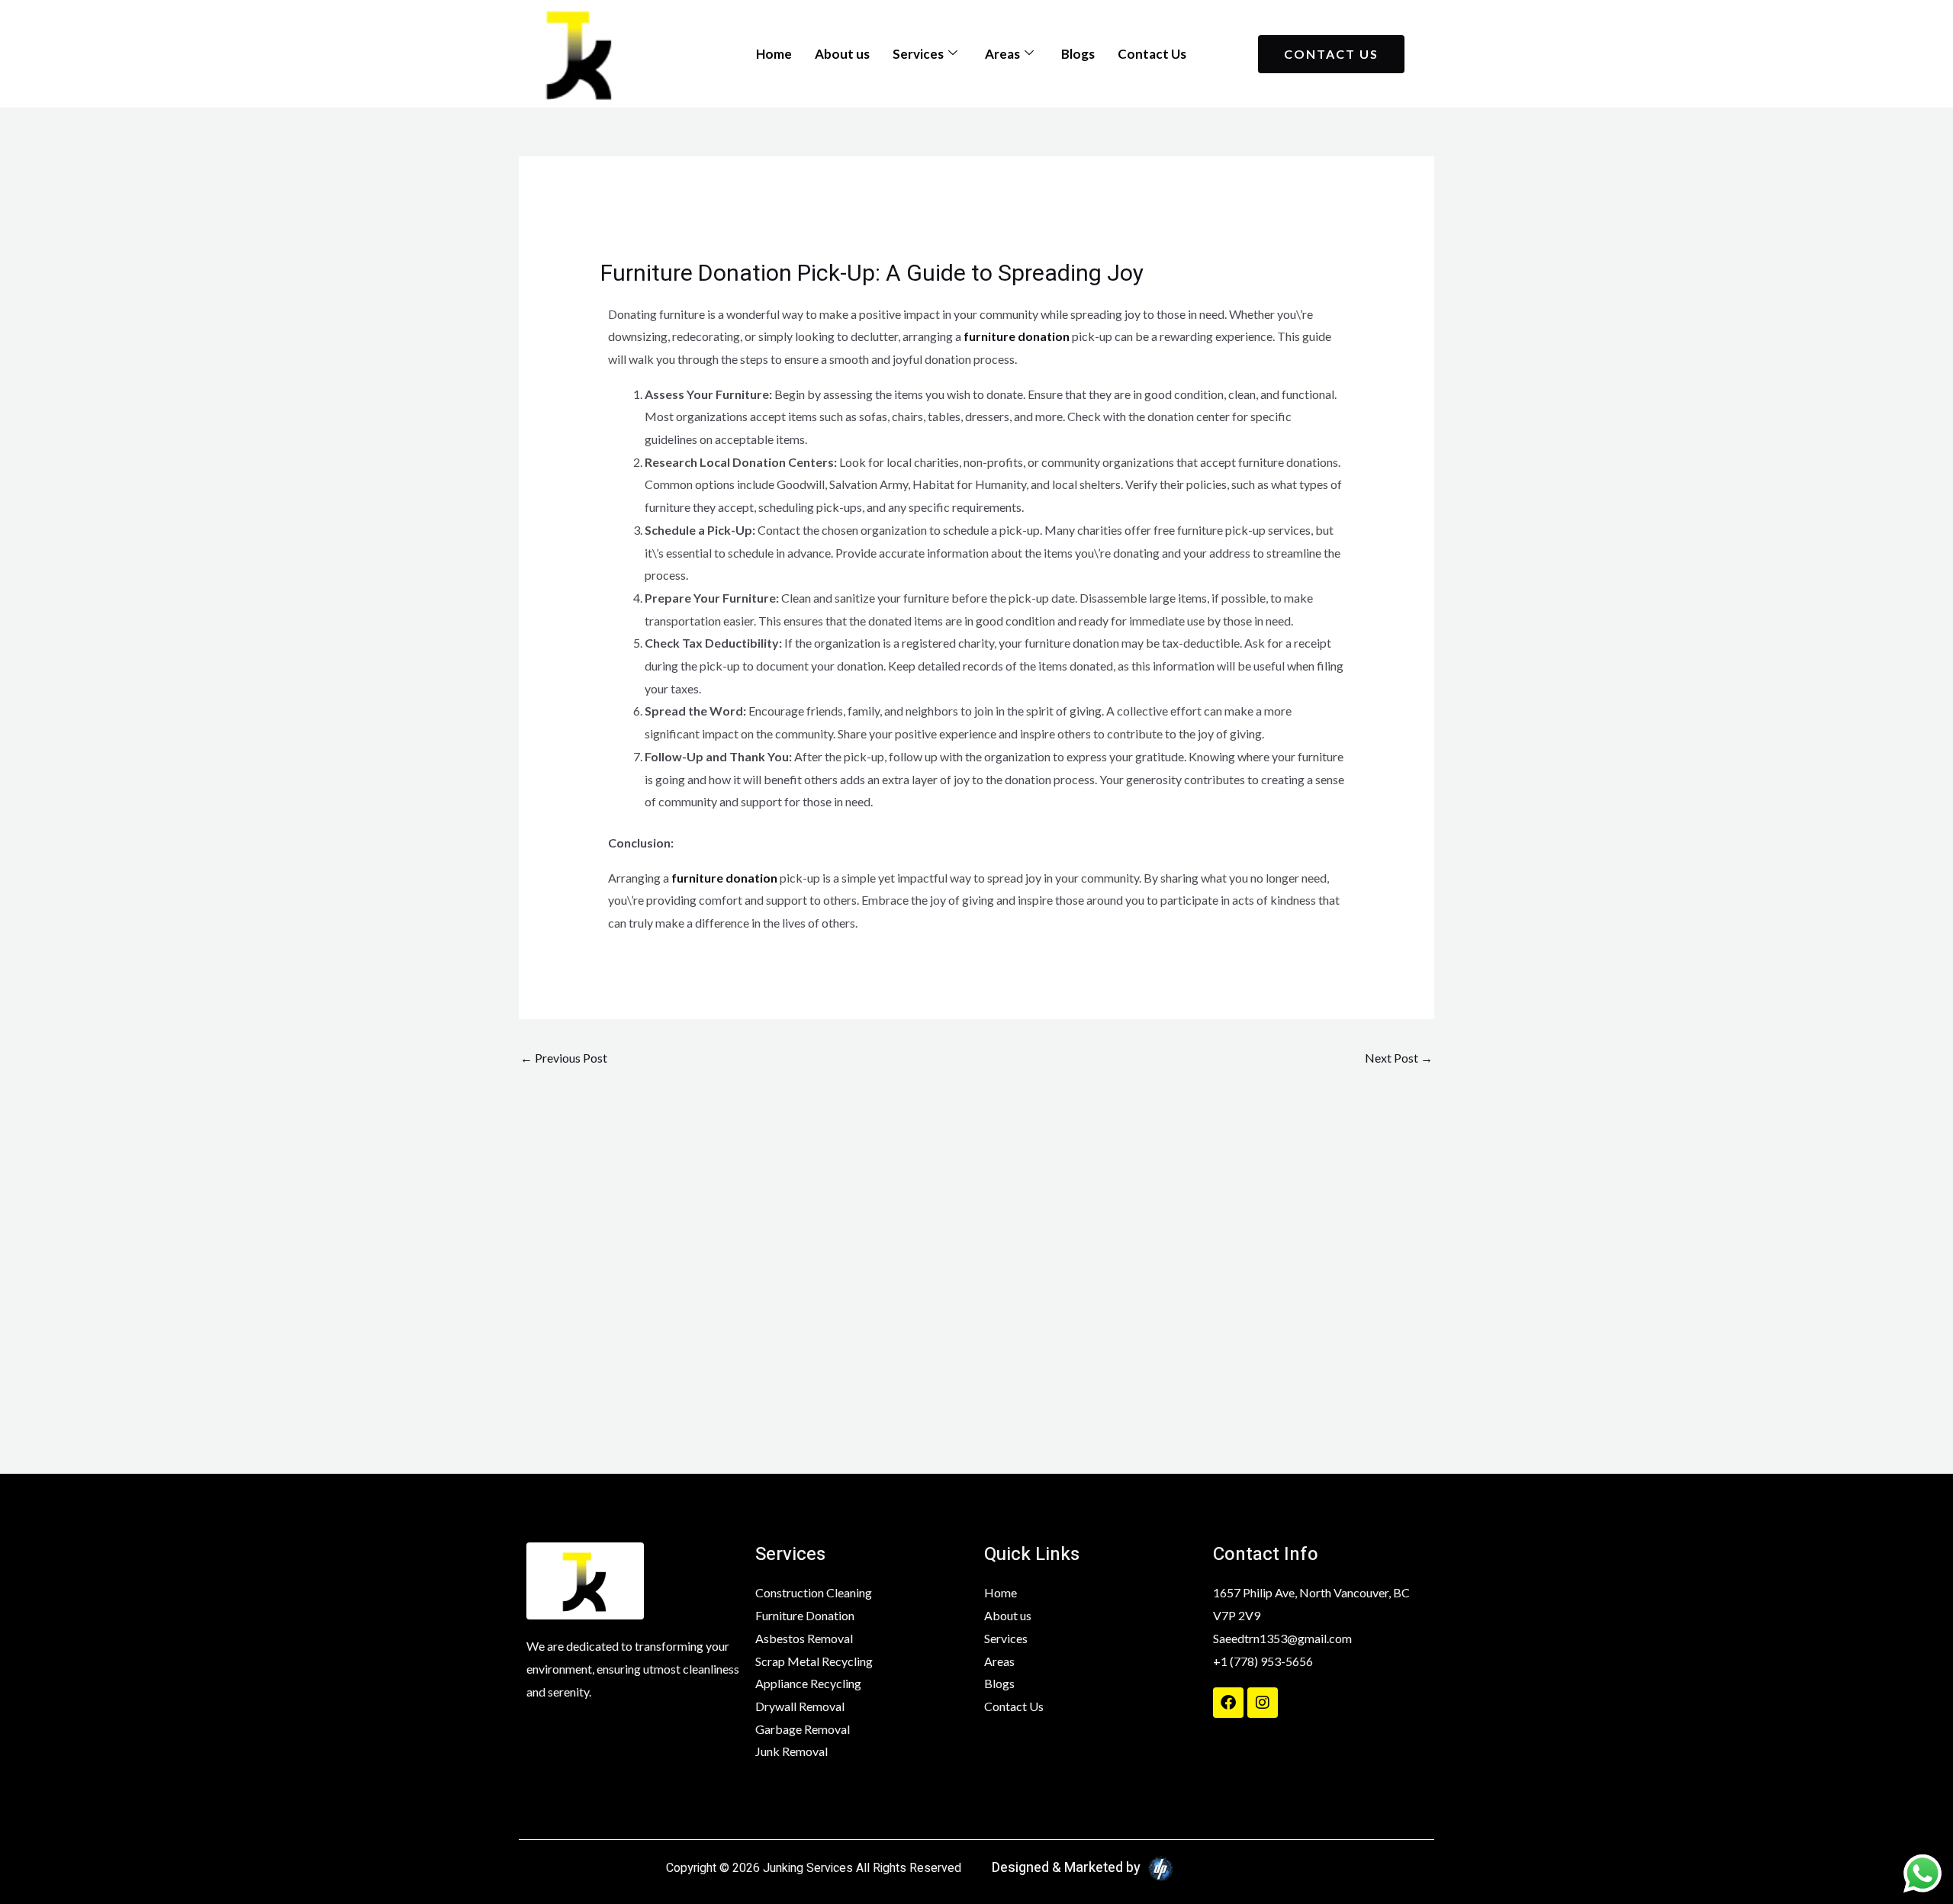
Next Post (1399, 1058)
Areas (1002, 54)
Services (918, 54)
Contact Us (1152, 54)
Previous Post (564, 1058)
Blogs (1078, 54)
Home (774, 54)
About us (842, 54)
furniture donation (1017, 336)
